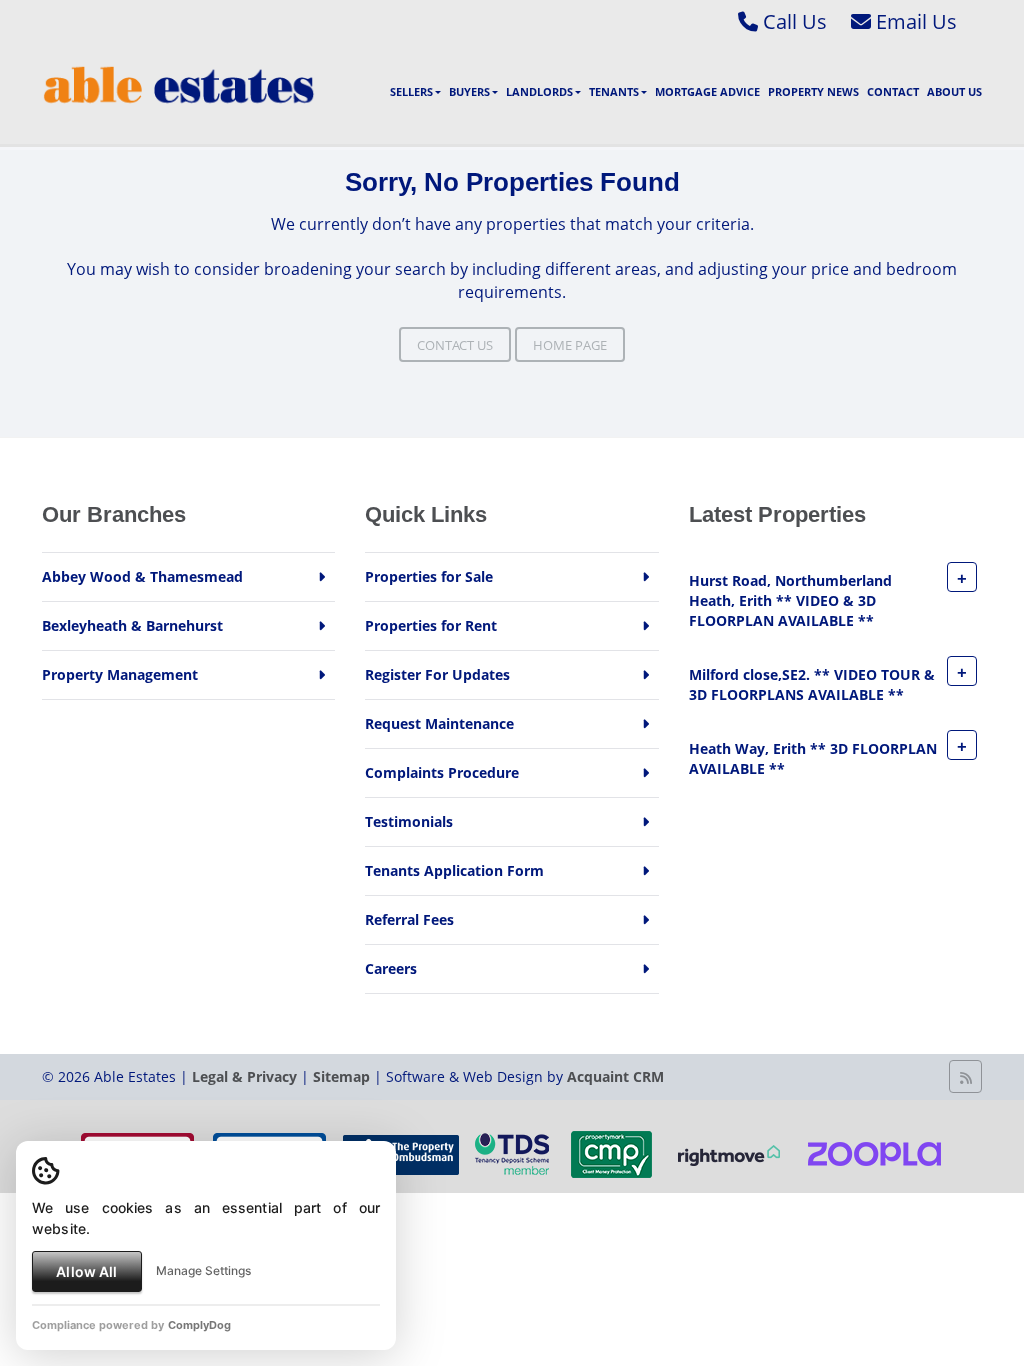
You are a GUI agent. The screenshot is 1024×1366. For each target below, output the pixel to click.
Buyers (469, 91)
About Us (954, 91)
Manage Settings (203, 1270)
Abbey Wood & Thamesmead (142, 576)
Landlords (539, 91)
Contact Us (455, 345)
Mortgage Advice (707, 91)
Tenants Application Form (454, 870)
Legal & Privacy (244, 1076)
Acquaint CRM (615, 1076)
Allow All (86, 1271)
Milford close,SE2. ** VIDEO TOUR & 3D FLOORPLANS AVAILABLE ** (812, 684)
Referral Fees (409, 919)
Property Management (120, 674)
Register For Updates (437, 674)
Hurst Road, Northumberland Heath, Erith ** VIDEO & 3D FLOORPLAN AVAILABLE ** (790, 600)
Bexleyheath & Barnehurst (132, 625)
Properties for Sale (429, 576)
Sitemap (341, 1076)
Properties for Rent (431, 625)
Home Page (570, 345)
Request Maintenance (439, 723)
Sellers (411, 91)
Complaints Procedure (442, 772)
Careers (391, 968)
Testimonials (409, 821)
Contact (893, 91)
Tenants (614, 91)
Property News (813, 91)
